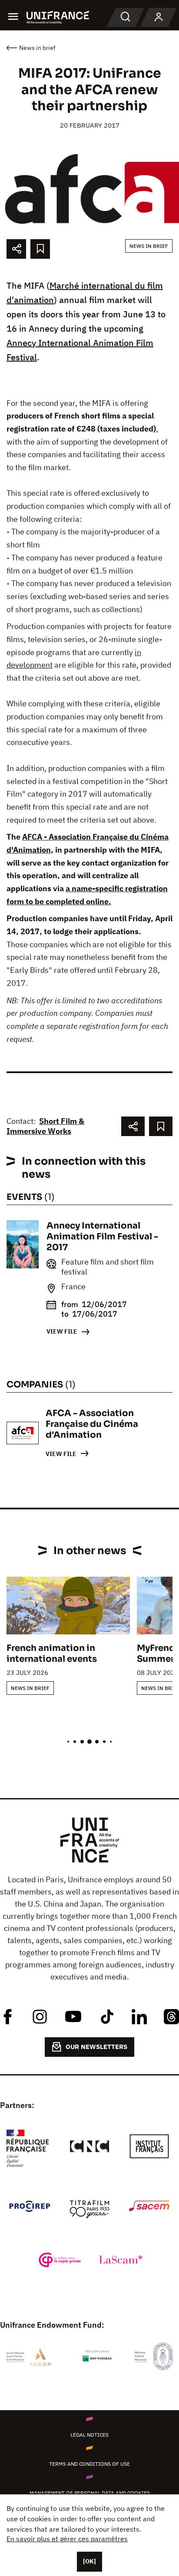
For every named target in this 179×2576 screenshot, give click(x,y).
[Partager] (16, 249)
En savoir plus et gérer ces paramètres (67, 2539)
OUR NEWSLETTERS (96, 2047)
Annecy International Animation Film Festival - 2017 (102, 1237)
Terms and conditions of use (89, 2464)
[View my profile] (159, 17)
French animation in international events (52, 1654)
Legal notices (89, 2435)
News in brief (149, 246)
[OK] (89, 2561)
